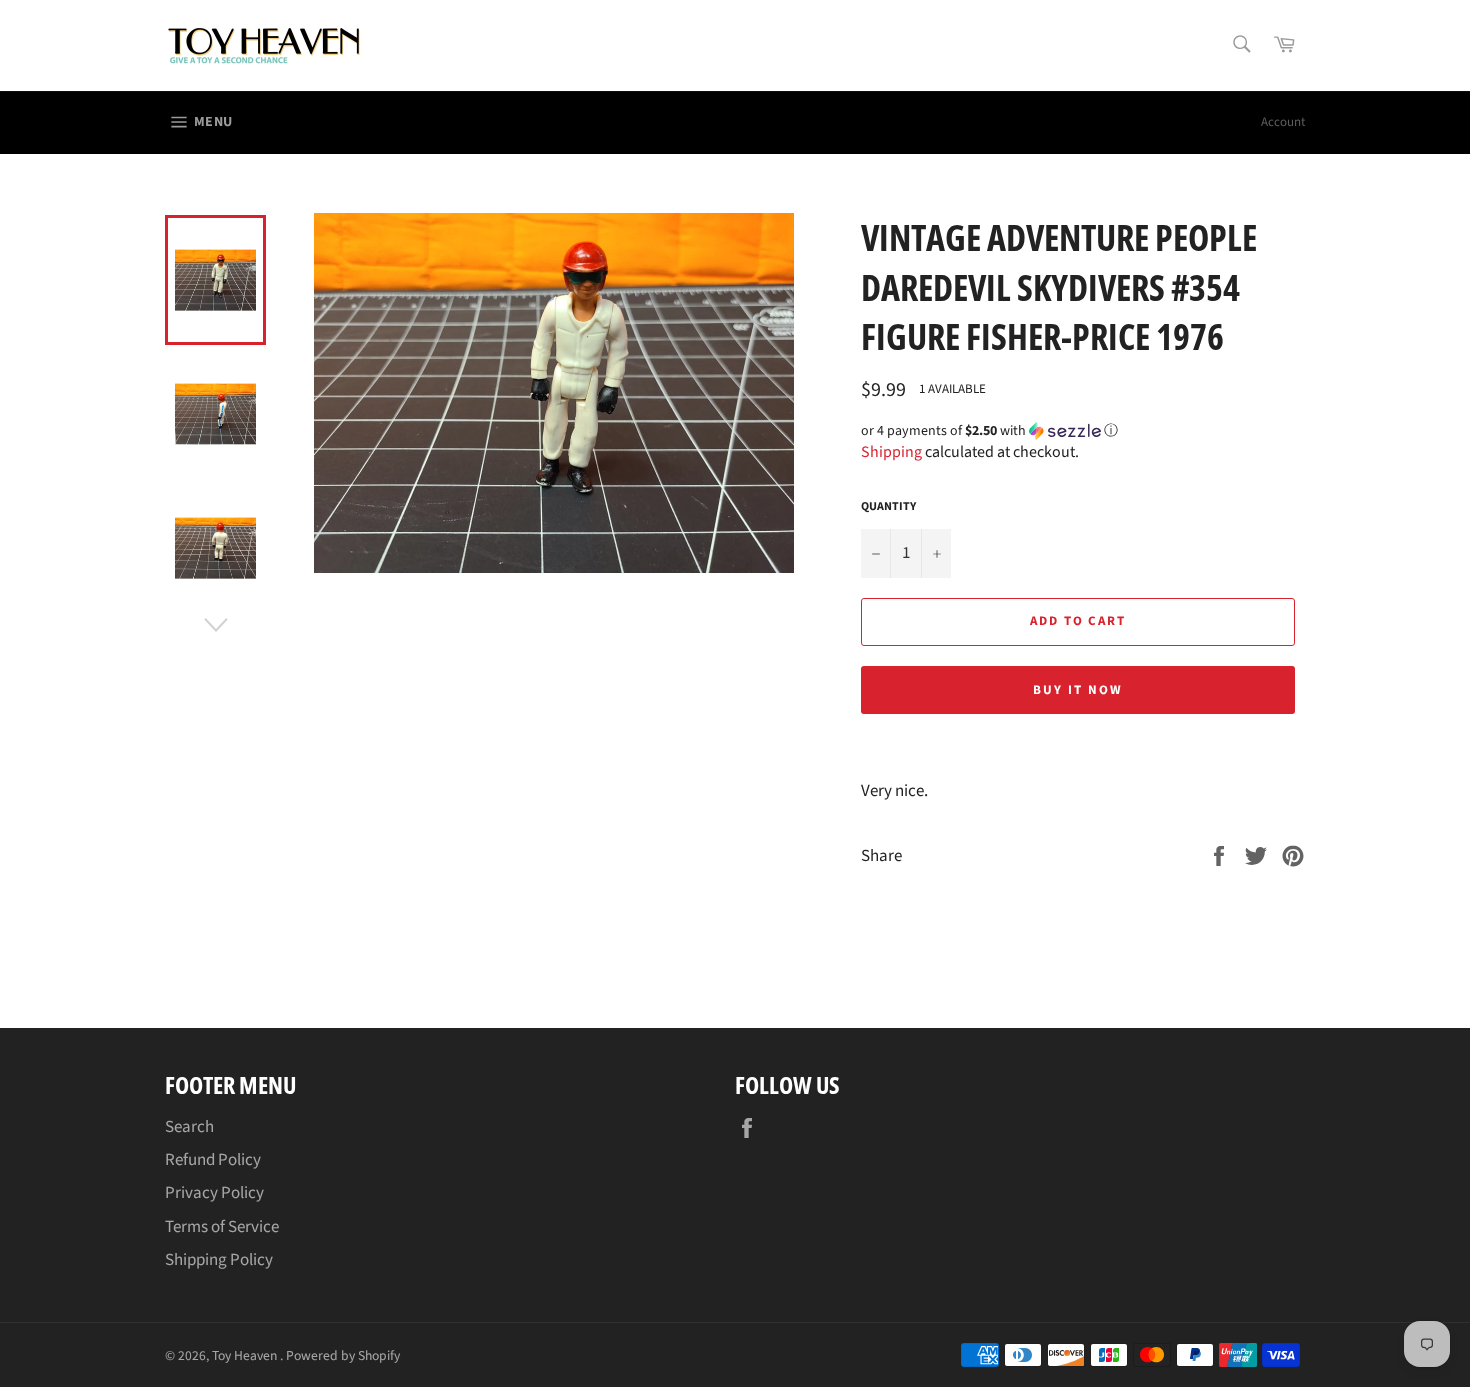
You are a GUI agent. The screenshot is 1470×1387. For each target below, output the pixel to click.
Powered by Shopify (343, 1355)
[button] (1083, 431)
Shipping (891, 452)
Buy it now (1078, 690)
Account (1283, 122)
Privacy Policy (214, 1193)
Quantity (888, 507)
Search (189, 1127)
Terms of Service (222, 1227)
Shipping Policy (219, 1260)
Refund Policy (213, 1160)
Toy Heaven (246, 1355)
